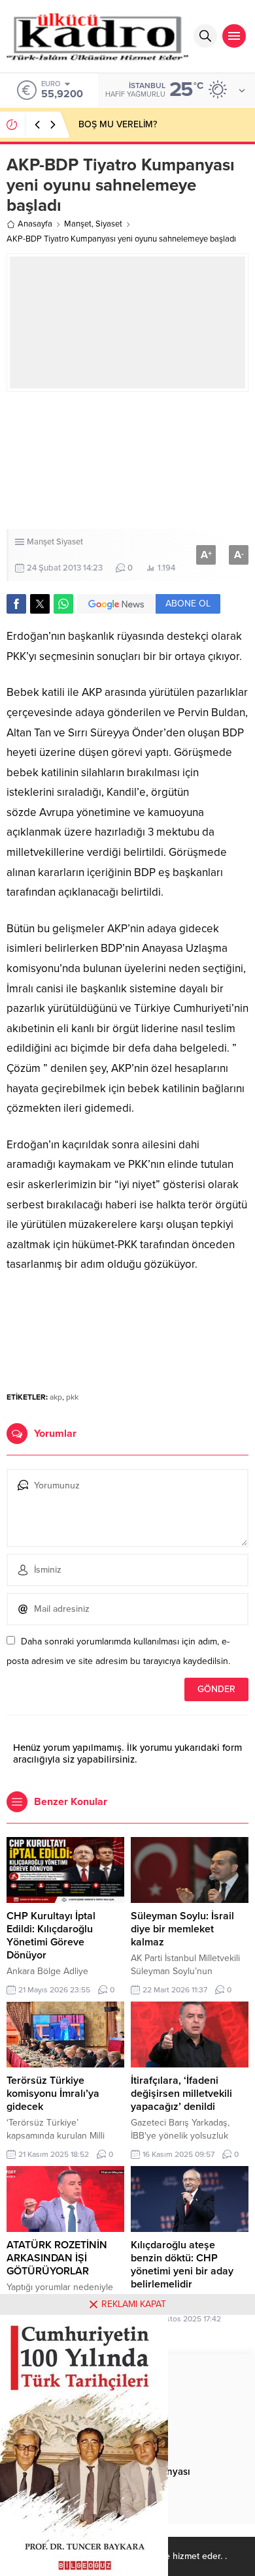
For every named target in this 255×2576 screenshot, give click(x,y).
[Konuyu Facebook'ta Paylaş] (16, 604)
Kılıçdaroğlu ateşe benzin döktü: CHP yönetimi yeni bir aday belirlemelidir (182, 2265)
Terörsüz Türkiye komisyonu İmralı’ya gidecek (53, 2094)
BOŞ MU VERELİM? (118, 124)
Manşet (78, 224)
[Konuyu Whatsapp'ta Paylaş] (63, 604)
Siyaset (109, 224)
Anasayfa (35, 224)
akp (56, 1397)
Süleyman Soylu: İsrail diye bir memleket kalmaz (182, 1929)
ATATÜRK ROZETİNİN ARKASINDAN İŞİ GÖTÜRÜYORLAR (57, 2258)
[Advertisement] (127, 460)
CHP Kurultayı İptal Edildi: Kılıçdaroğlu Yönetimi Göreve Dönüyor (51, 1936)
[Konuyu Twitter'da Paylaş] (40, 604)
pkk (72, 1397)
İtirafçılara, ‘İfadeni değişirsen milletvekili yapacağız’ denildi (181, 2094)
